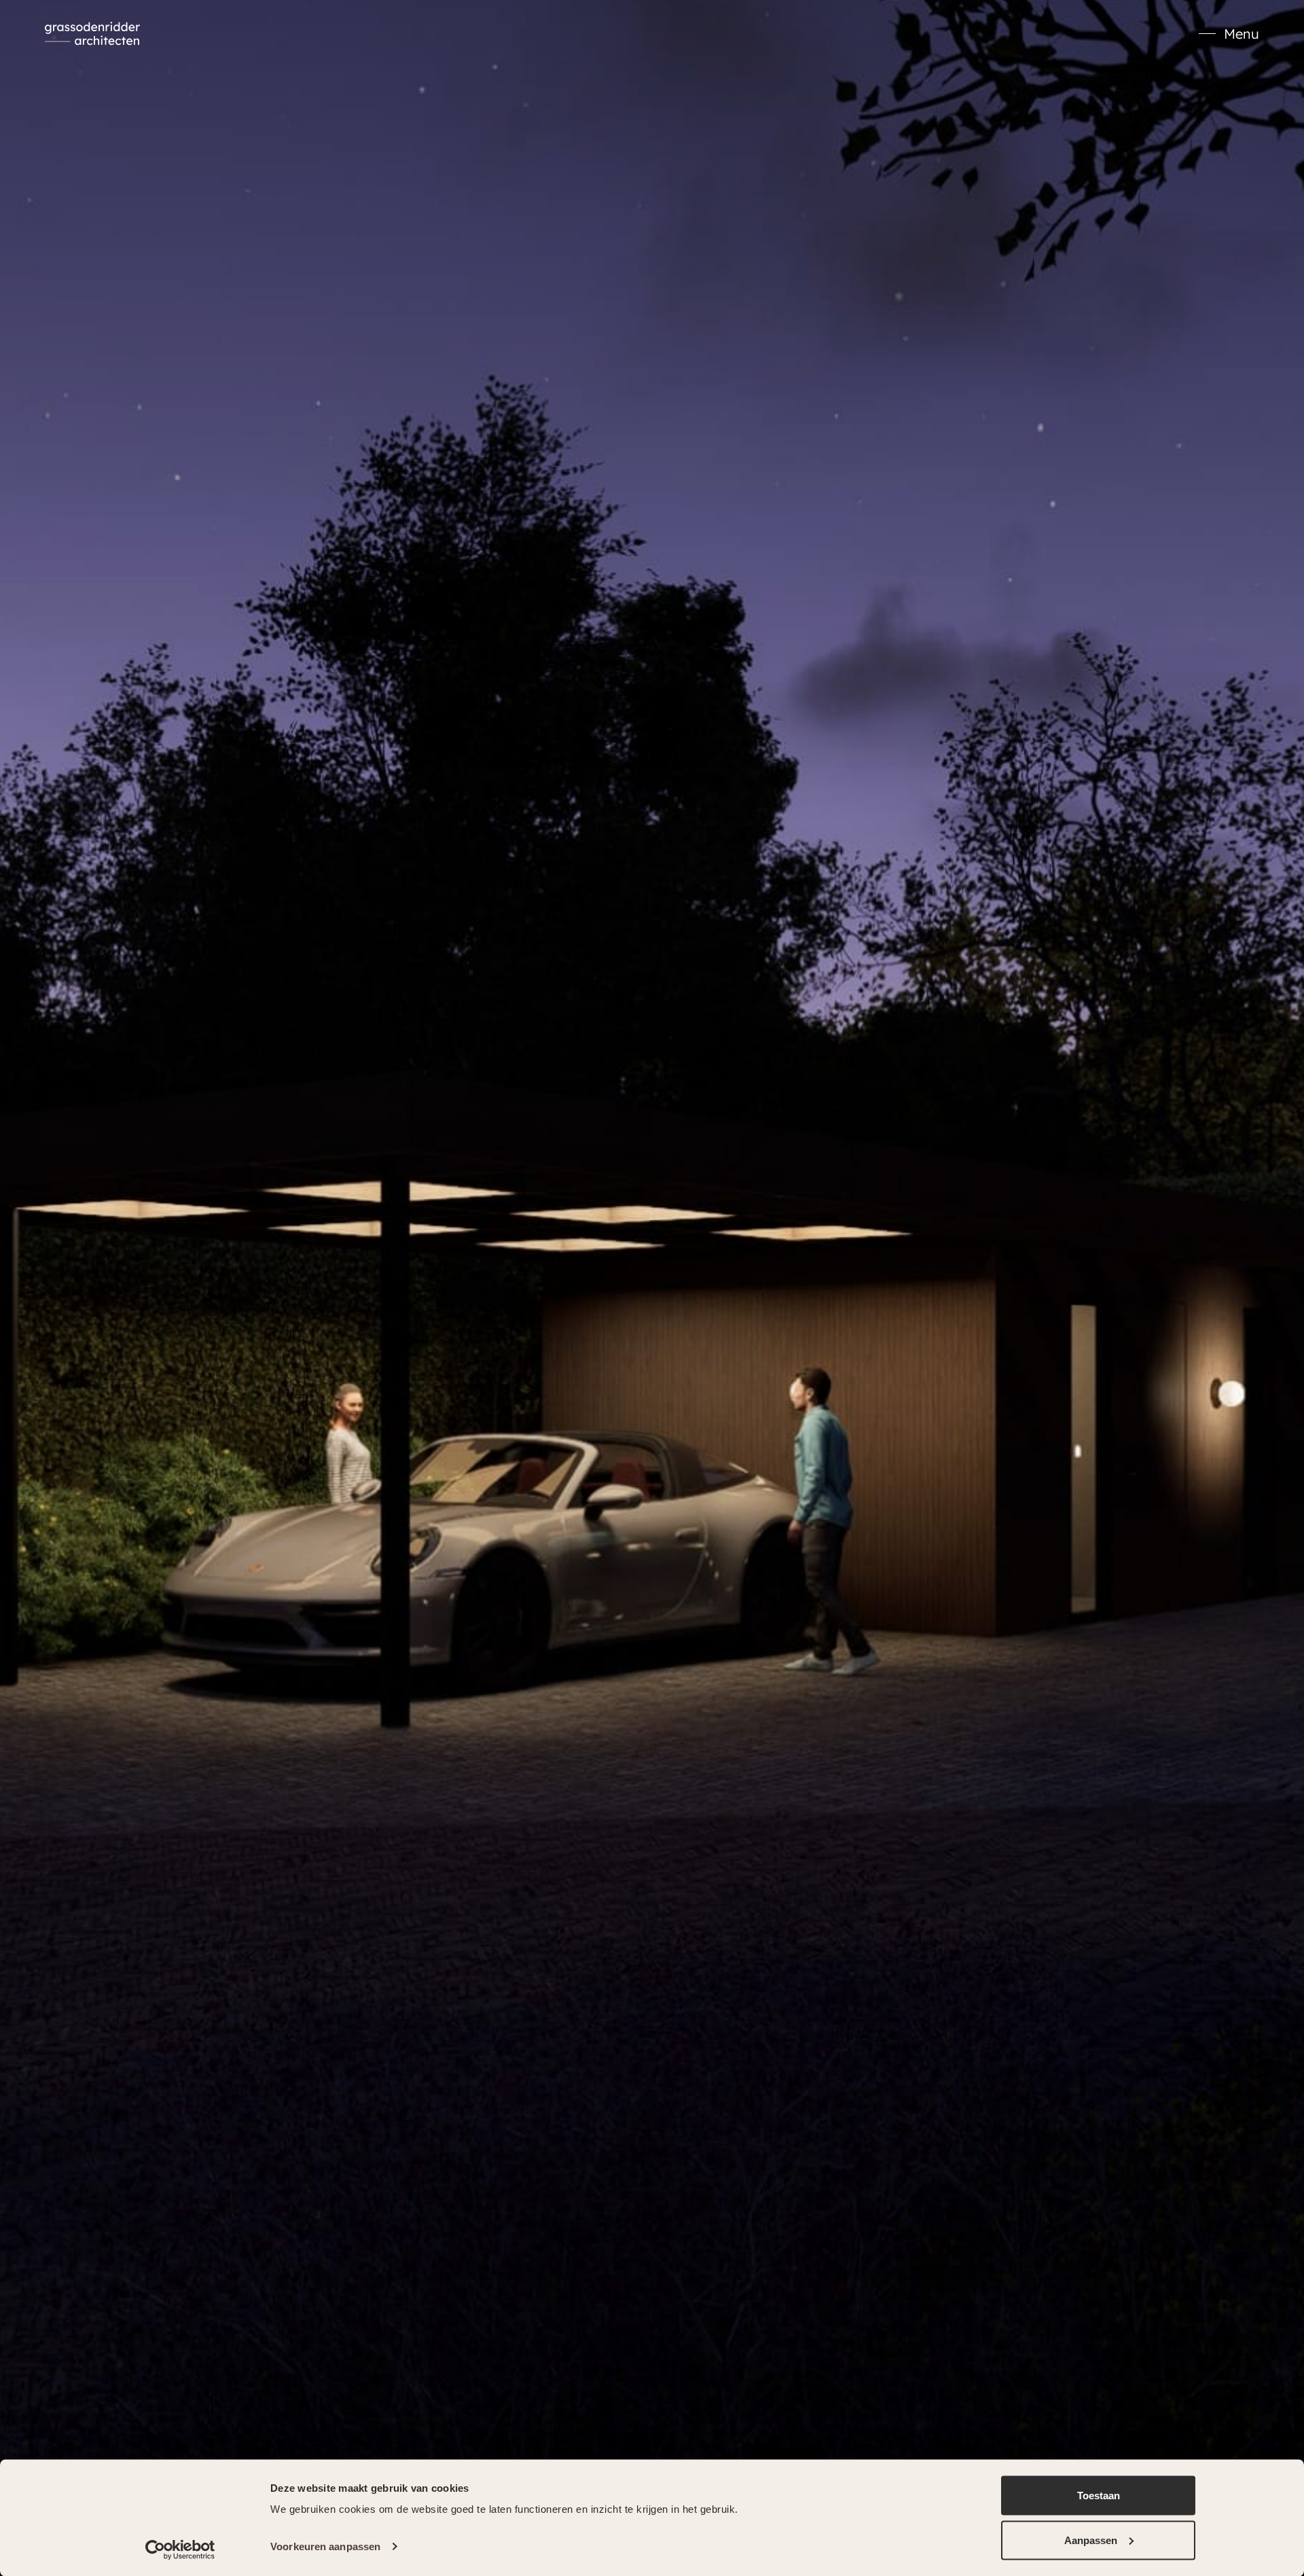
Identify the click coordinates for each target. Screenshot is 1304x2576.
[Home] (92, 34)
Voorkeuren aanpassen (325, 2546)
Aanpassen (1091, 2540)
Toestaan (1099, 2495)
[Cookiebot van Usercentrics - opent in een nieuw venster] (180, 2550)
